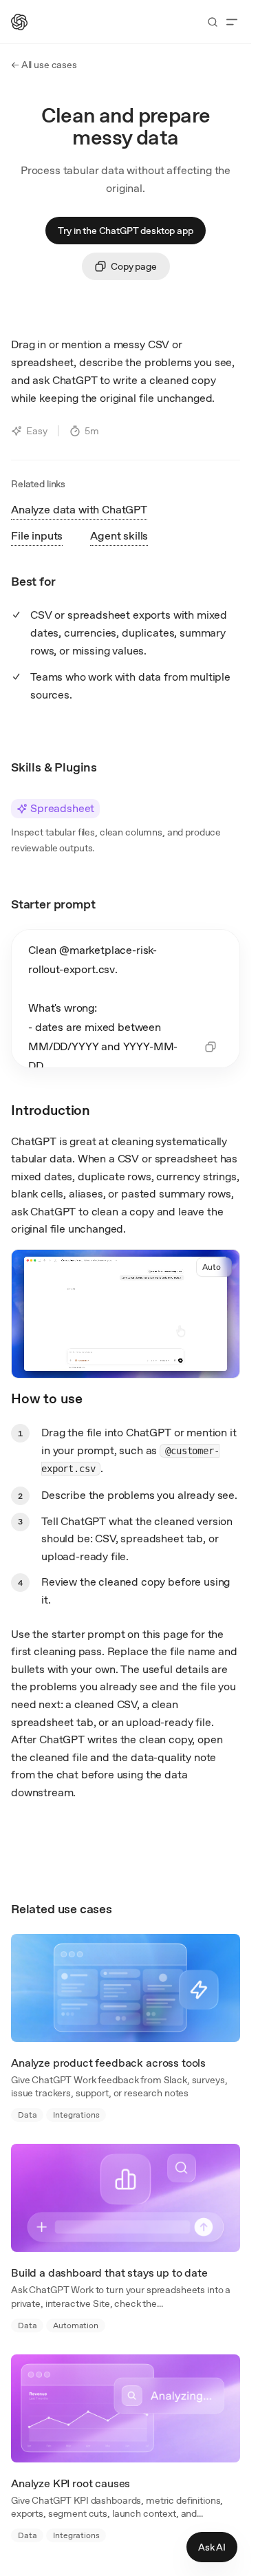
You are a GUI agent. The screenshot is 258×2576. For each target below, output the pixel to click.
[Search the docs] (213, 22)
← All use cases (44, 65)
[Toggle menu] (232, 22)
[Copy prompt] (211, 1047)
